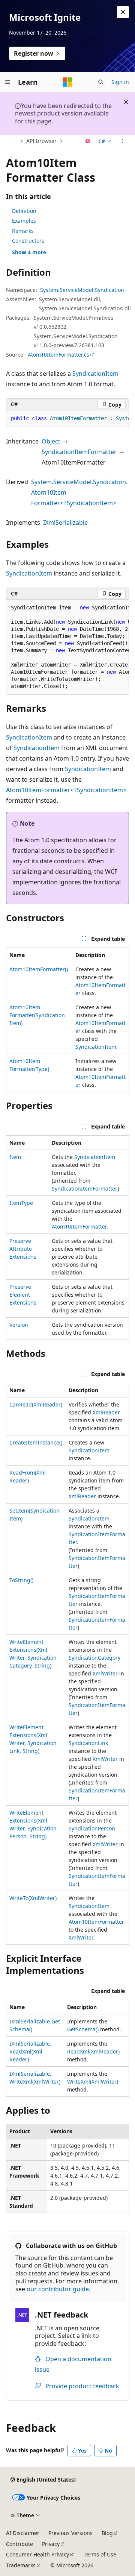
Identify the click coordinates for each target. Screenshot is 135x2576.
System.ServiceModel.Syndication (82, 290)
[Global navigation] (7, 82)
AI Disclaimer (23, 2533)
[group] (67, 419)
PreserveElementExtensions (23, 1295)
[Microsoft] (67, 82)
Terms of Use (100, 2554)
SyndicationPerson (92, 1828)
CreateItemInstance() (36, 1442)
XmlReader (106, 1412)
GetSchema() (83, 2029)
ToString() (21, 1580)
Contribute (19, 2544)
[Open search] (101, 82)
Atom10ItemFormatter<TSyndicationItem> (66, 790)
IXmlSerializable (65, 522)
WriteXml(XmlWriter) (93, 2082)
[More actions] (122, 141)
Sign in (120, 82)
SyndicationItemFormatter (79, 452)
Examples (24, 221)
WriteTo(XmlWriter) (33, 1898)
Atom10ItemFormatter (79, 1226)
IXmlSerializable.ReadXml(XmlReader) (30, 2051)
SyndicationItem (95, 374)
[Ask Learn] (88, 141)
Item (15, 1157)
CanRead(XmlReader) (36, 1404)
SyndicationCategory (94, 1658)
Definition (24, 211)
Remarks (23, 231)
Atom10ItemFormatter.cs (58, 355)
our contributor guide (58, 2289)
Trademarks (21, 2565)
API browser (41, 141)
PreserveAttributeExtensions (23, 1249)
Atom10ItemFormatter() (39, 969)
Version (19, 1325)
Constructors (28, 241)
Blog (107, 2533)
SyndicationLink (88, 1743)
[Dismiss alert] (123, 12)
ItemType (21, 1203)
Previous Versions (70, 2533)
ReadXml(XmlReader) (93, 2051)
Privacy (51, 2544)
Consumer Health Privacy (37, 2554)
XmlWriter (105, 1673)
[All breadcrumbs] (13, 141)
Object (51, 441)
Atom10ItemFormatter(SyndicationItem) (37, 1015)
